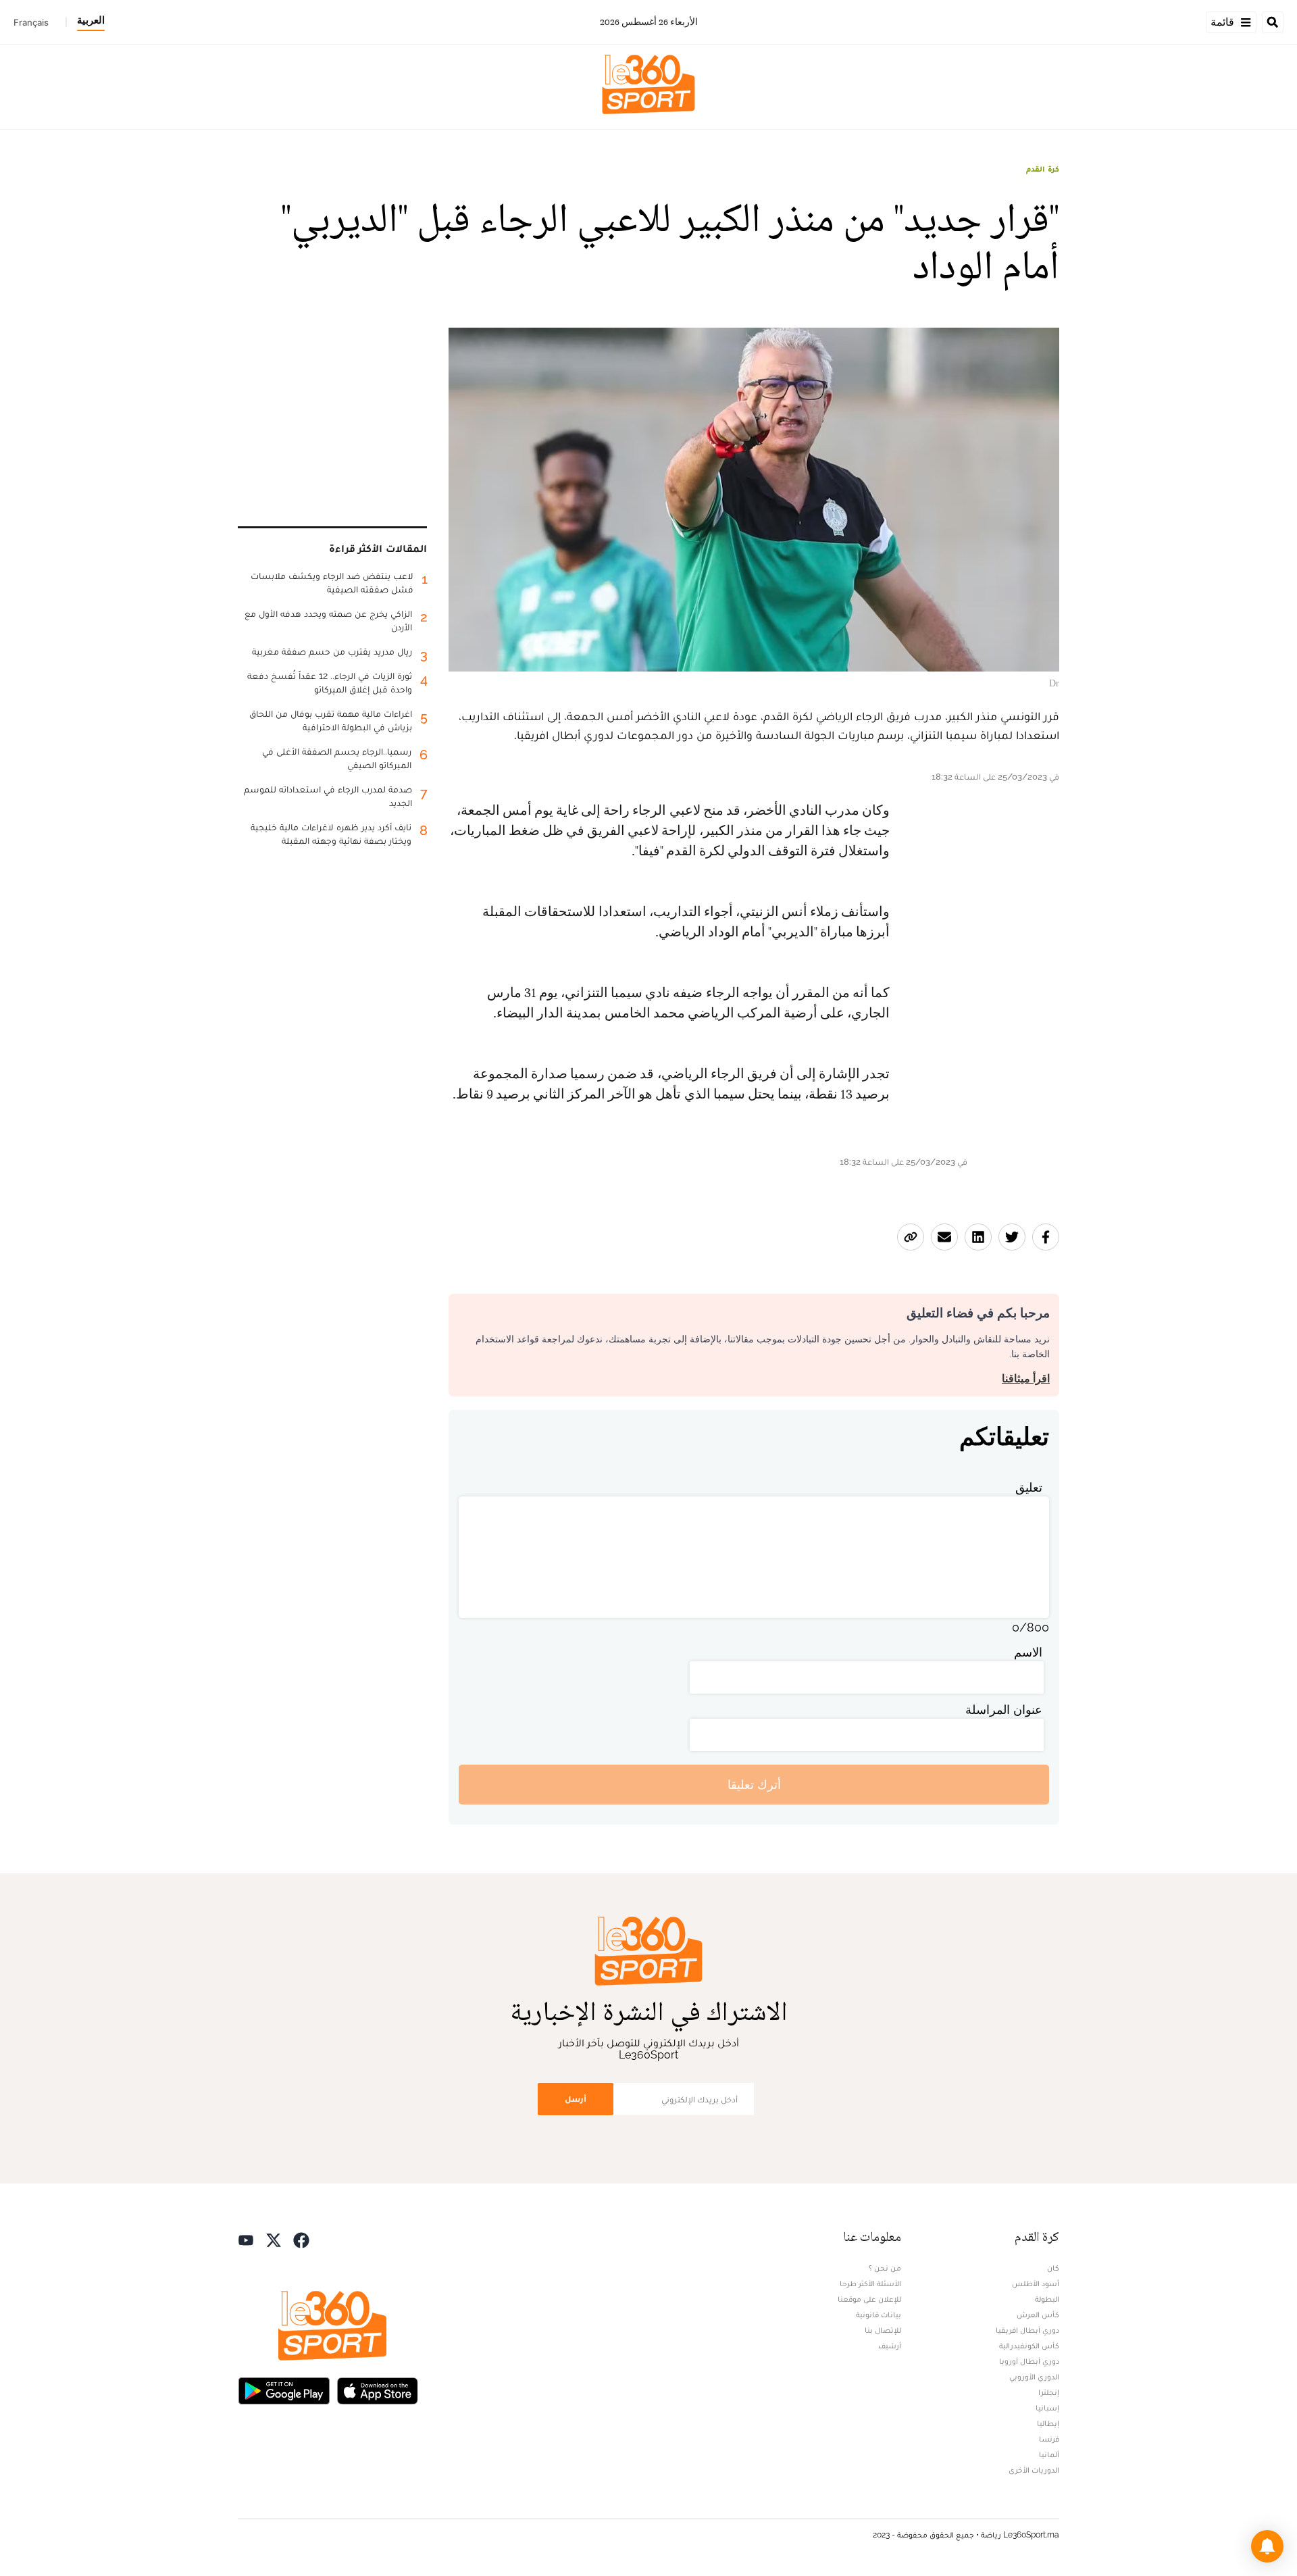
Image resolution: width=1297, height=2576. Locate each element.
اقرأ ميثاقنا (1026, 1379)
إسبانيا (1047, 2408)
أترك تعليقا (754, 1785)
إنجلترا (1049, 2392)
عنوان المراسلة (1004, 1710)
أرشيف (890, 2346)
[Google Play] (284, 2389)
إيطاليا (1048, 2423)
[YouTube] (246, 2239)
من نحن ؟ (885, 2268)
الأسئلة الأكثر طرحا (870, 2283)
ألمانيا (1049, 2454)
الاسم (1028, 1652)
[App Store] (378, 2389)
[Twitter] (274, 2239)
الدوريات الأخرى (1034, 2470)
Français (31, 22)
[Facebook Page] (301, 2239)
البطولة (1047, 2299)
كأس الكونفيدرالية (1029, 2346)
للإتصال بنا (883, 2330)
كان (1053, 2268)
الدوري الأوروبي (1034, 2377)
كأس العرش (1038, 2315)
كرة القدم (1043, 169)
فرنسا (1049, 2439)
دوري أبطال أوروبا (1029, 2361)
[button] (1267, 2546)
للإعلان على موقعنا (869, 2299)
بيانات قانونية (879, 2315)
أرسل (576, 2099)
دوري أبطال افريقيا (1027, 2330)
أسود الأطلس (1036, 2283)
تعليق (1029, 1487)
